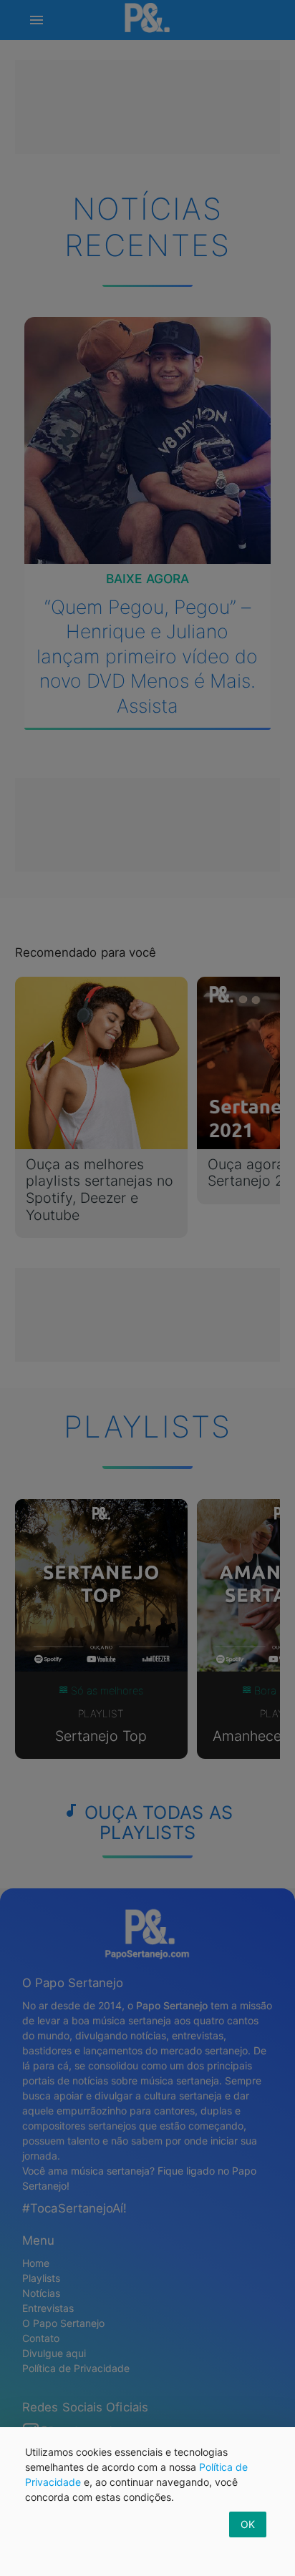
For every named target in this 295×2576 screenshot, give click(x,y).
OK (248, 2524)
